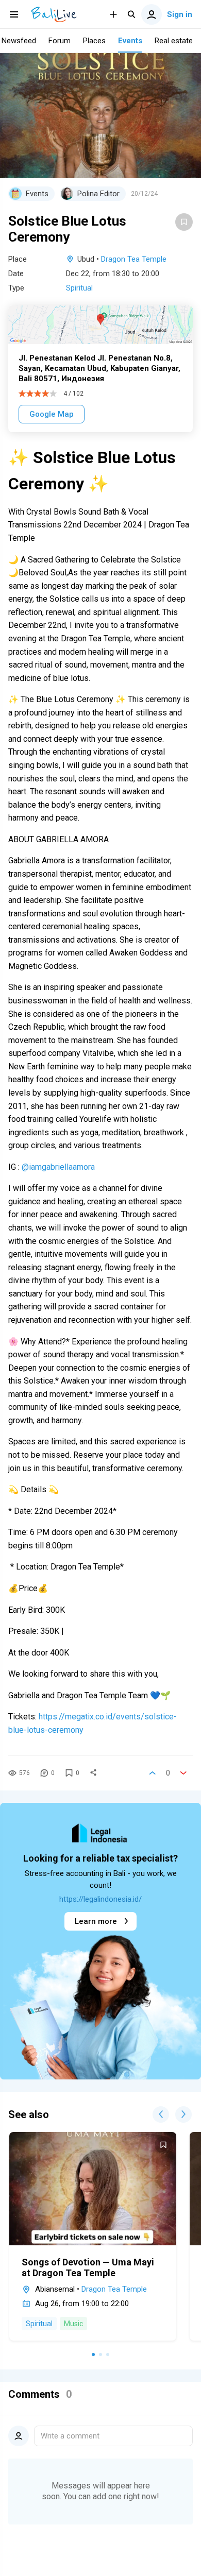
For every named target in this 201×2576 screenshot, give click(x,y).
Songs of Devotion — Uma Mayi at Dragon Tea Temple (88, 2267)
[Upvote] (153, 1773)
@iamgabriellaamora (58, 1167)
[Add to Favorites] (184, 222)
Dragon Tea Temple (134, 259)
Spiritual (79, 288)
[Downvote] (183, 1773)
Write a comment (70, 2436)
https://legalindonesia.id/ (100, 1899)
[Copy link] (93, 1773)
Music (73, 2324)
